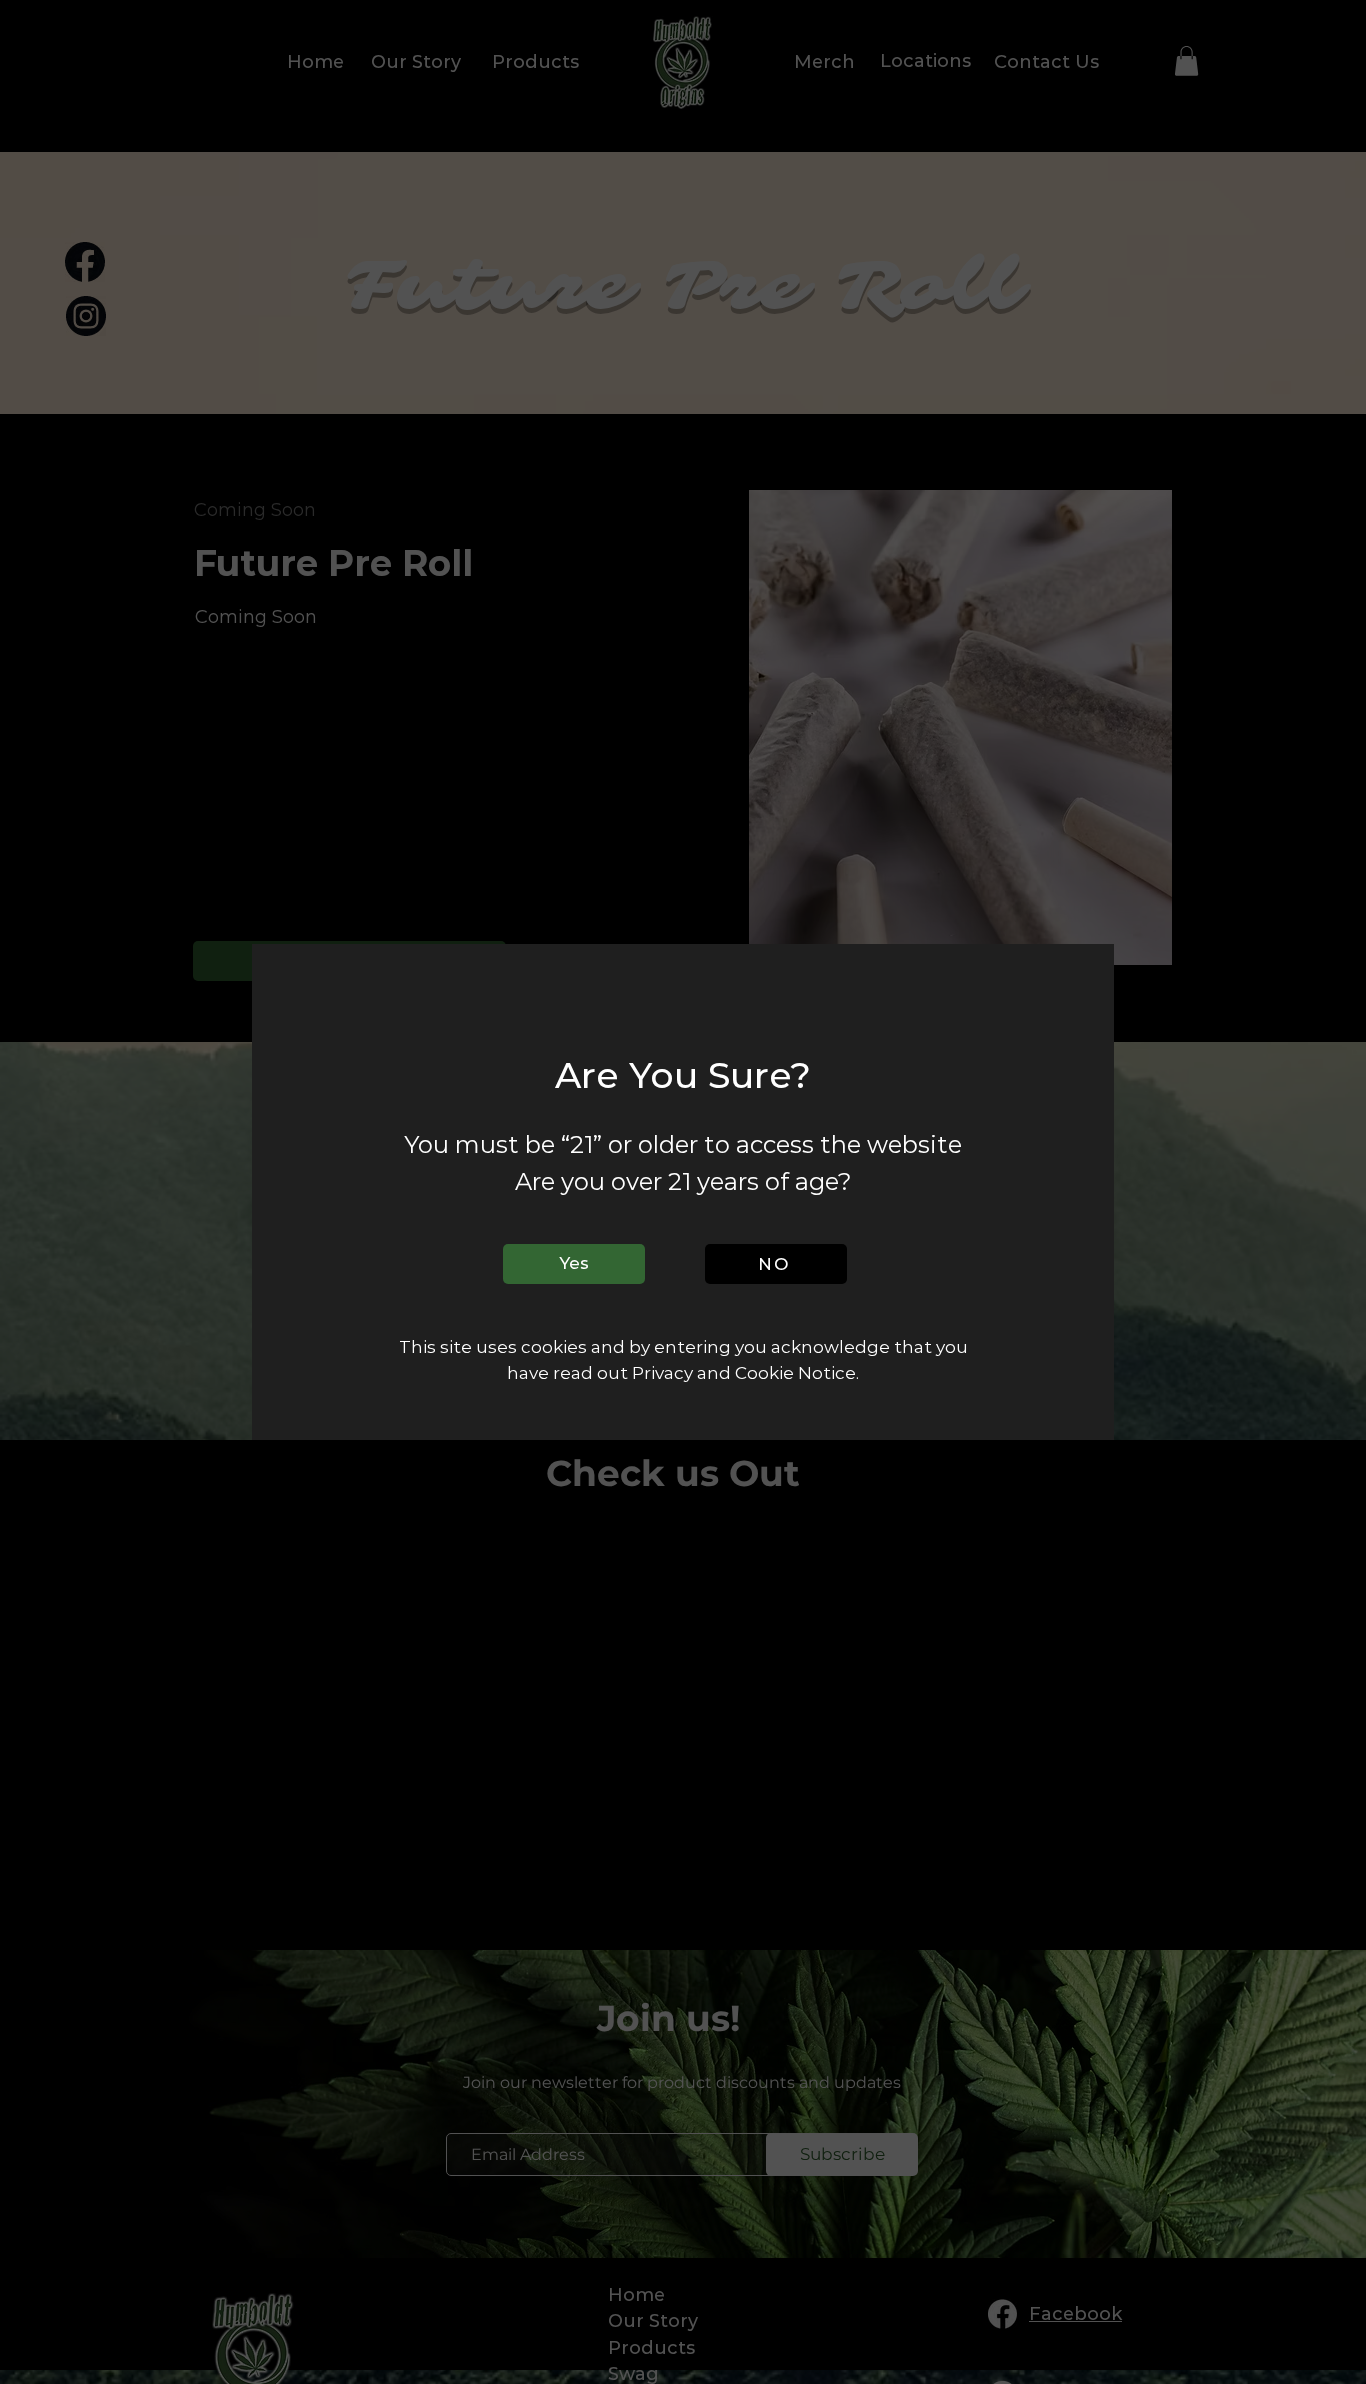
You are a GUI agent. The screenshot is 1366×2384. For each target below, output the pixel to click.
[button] (574, 1264)
